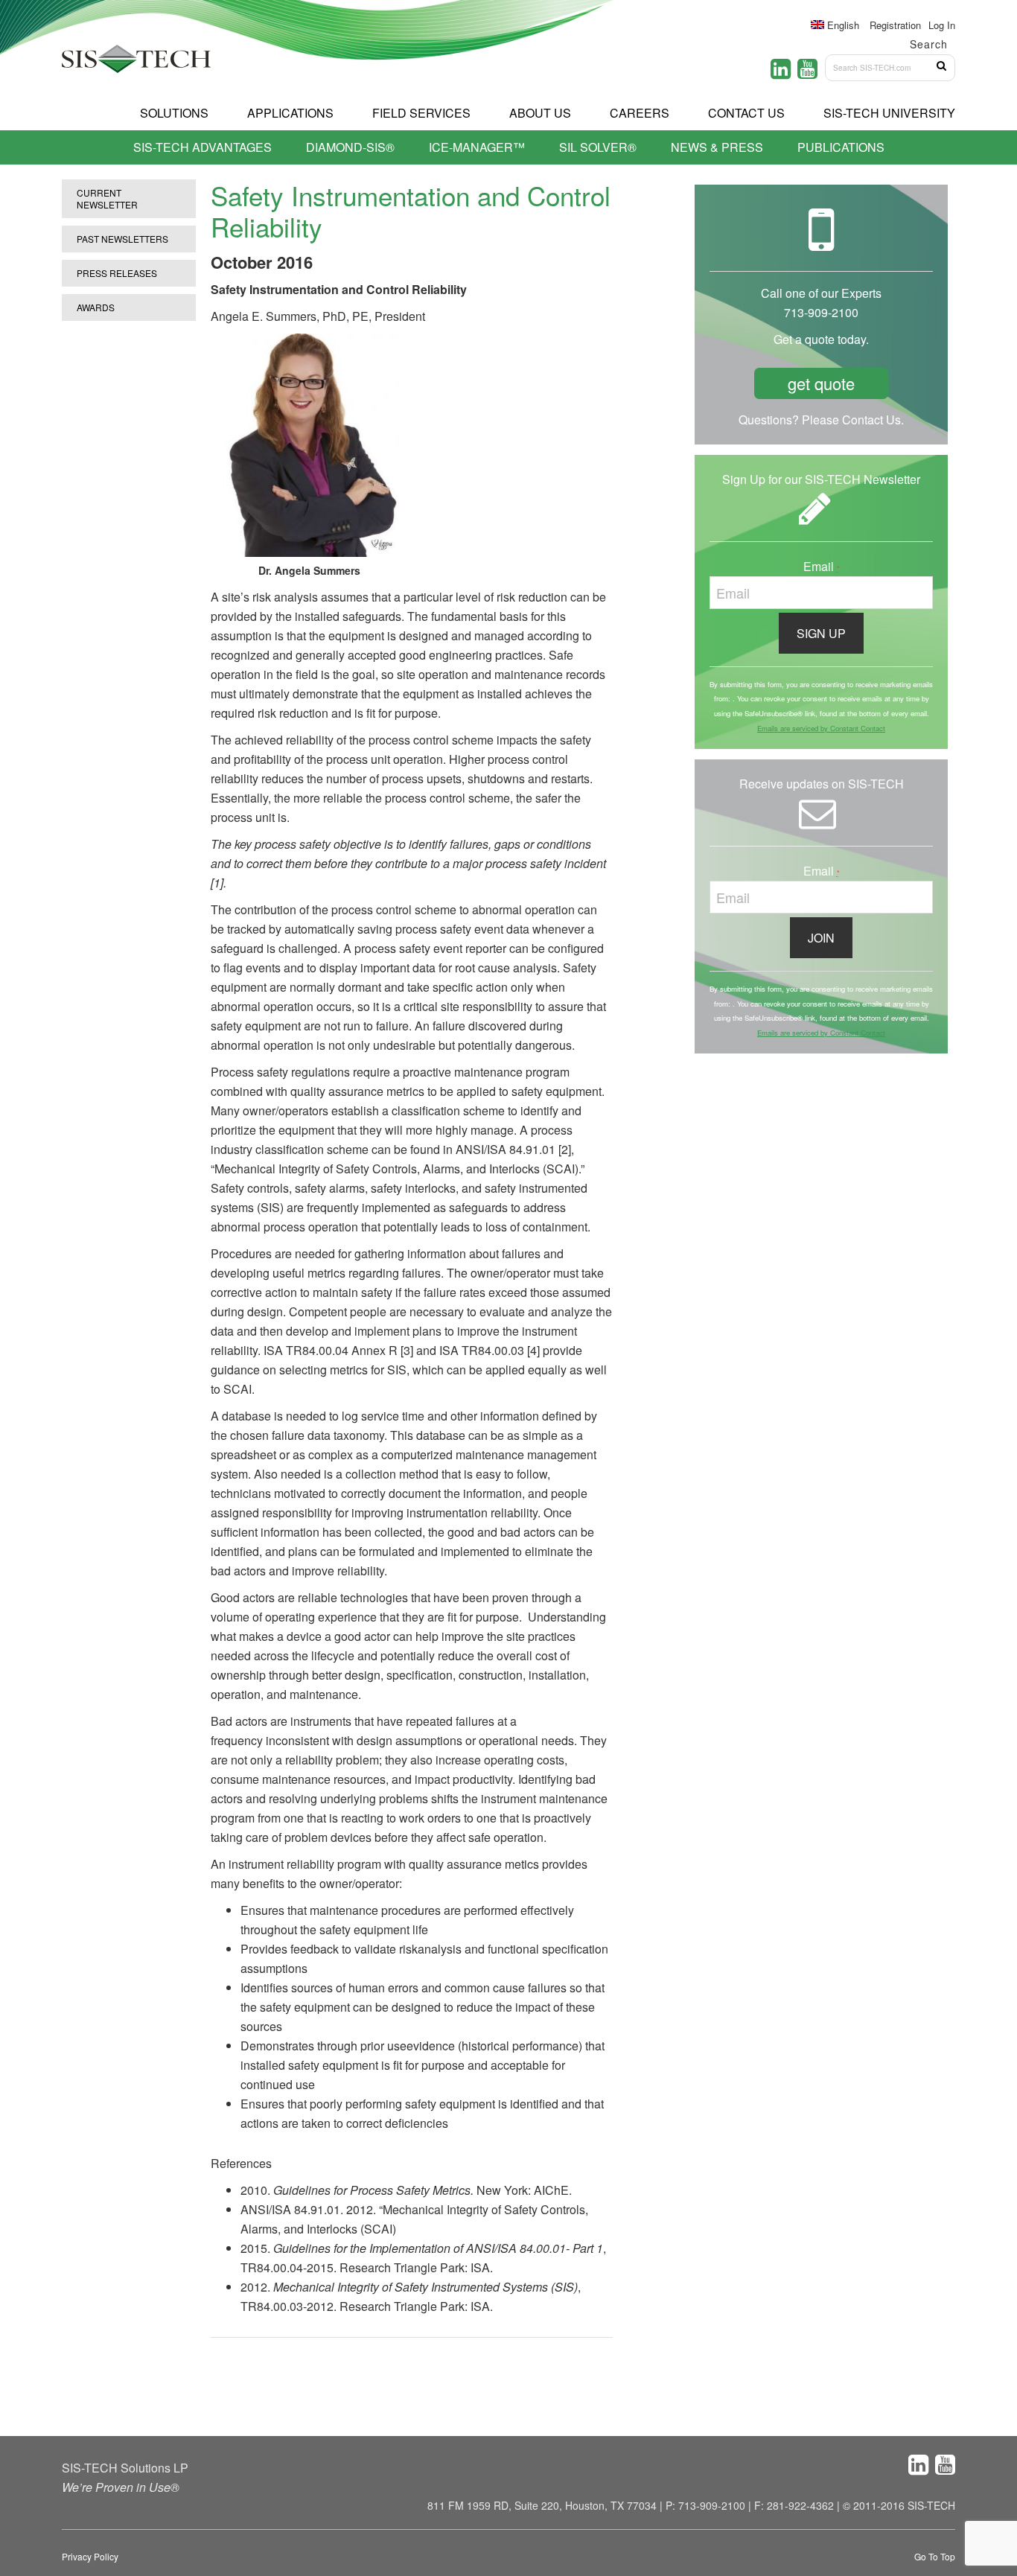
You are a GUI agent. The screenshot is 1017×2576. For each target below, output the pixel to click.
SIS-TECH (136, 63)
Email (822, 566)
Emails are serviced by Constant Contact (821, 728)
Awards (96, 307)
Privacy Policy (90, 2556)
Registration (895, 25)
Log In (942, 25)
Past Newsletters (122, 239)
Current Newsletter (107, 198)
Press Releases (117, 273)
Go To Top (935, 2556)
